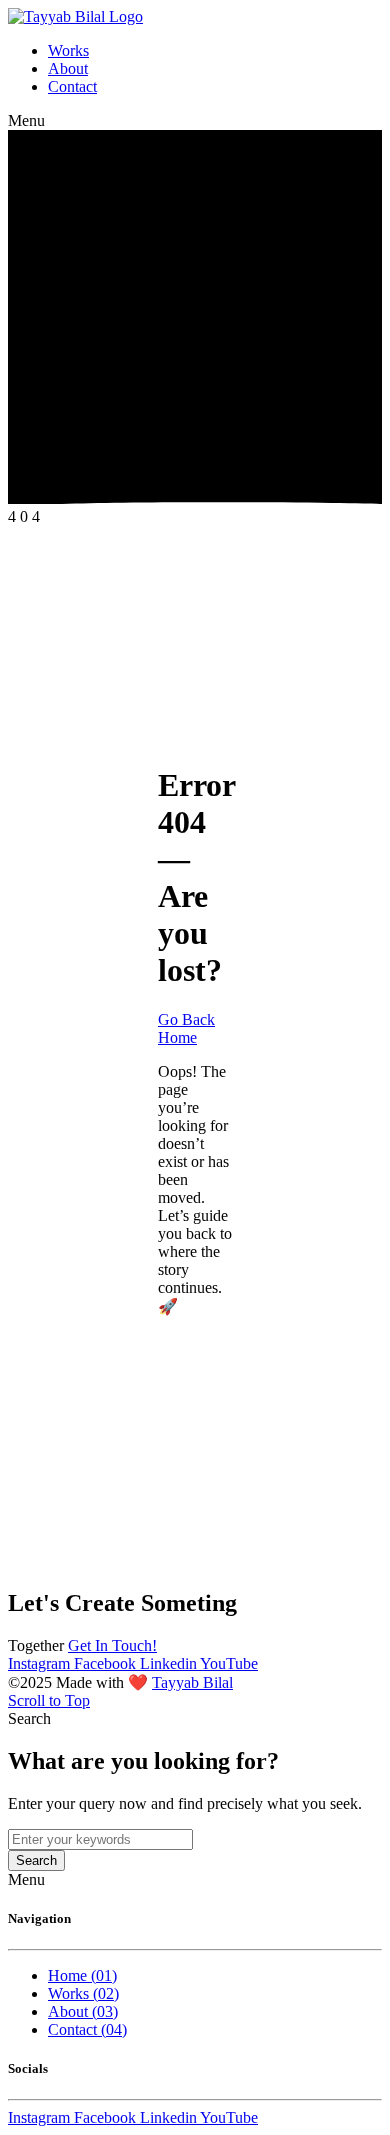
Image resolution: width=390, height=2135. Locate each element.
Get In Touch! (112, 1645)
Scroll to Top (49, 1700)
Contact (72, 86)
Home (82, 1975)
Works (68, 50)
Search (36, 1860)
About (68, 68)
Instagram (41, 1663)
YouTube (229, 1663)
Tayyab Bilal (192, 1682)
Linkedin (170, 1663)
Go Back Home (186, 1028)
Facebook (107, 1663)
